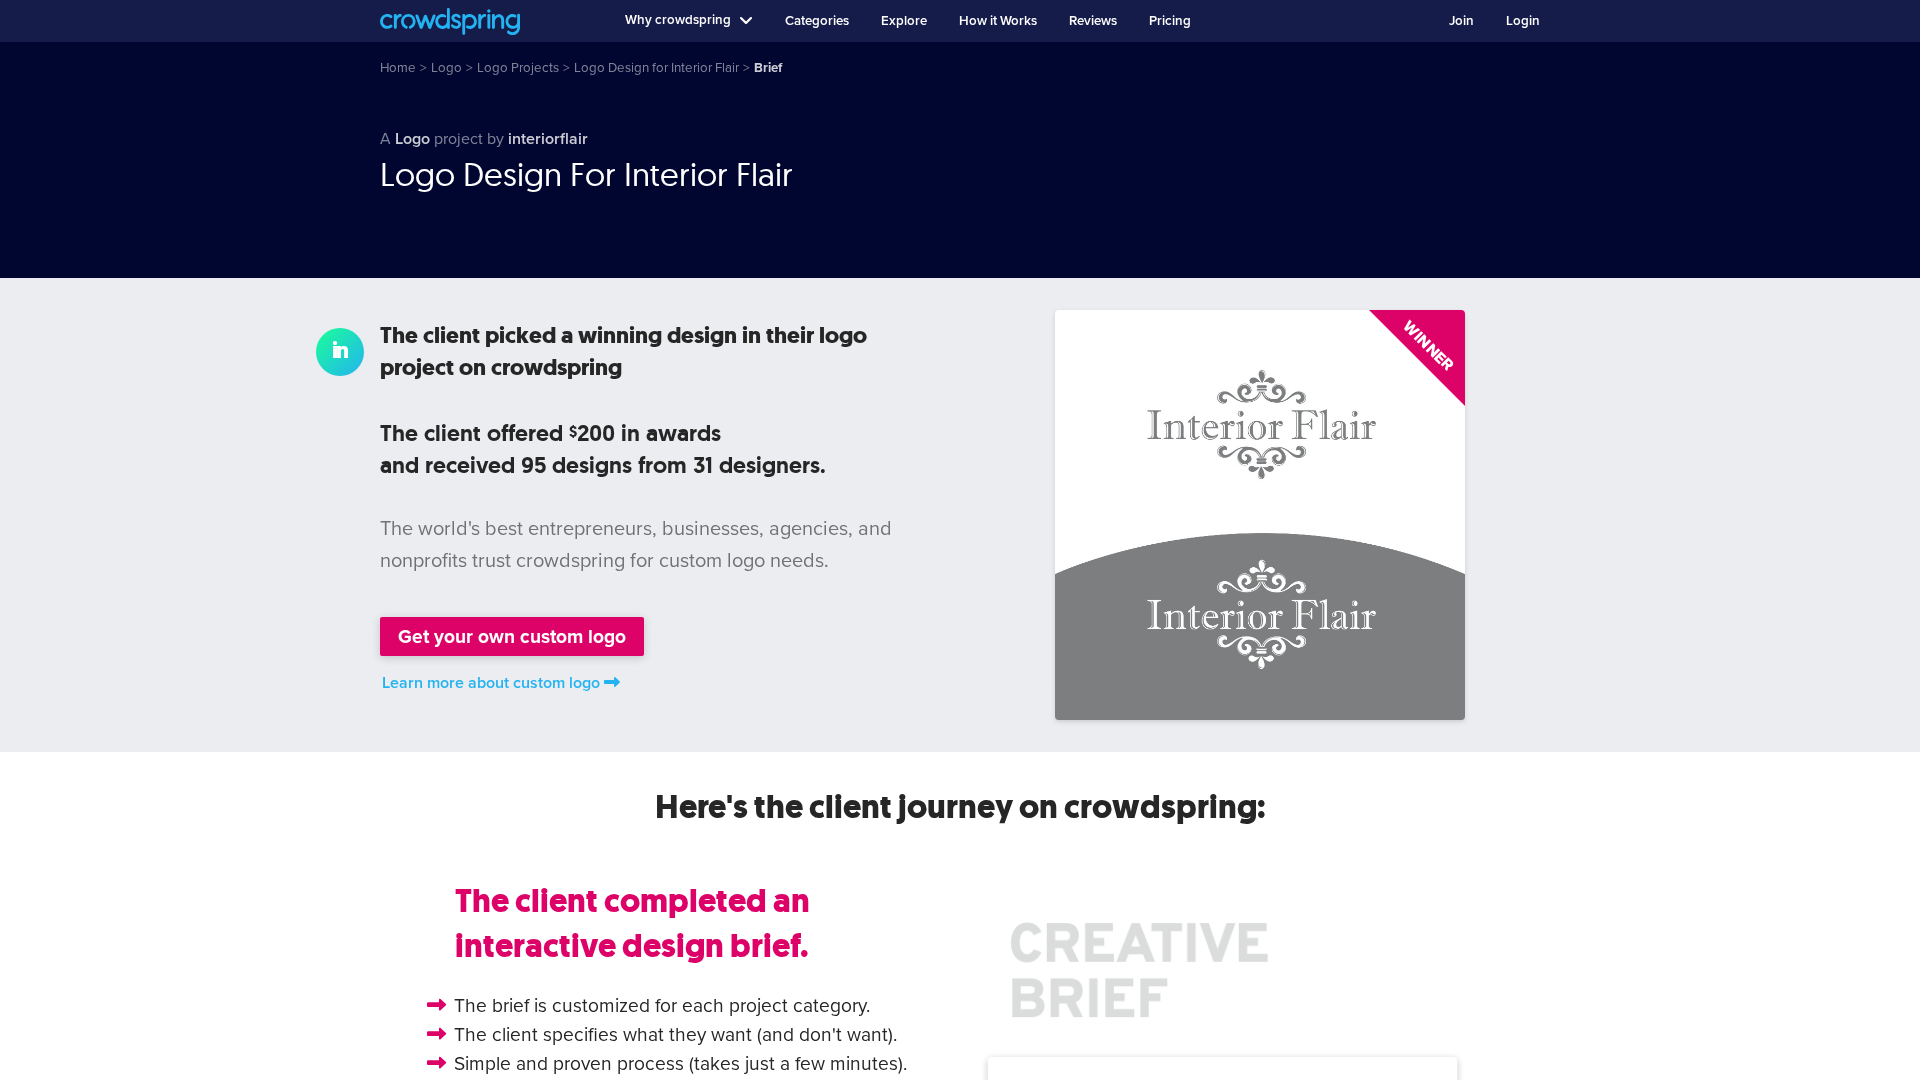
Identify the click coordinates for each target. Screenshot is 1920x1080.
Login (1523, 21)
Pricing (1170, 21)
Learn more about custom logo (491, 683)
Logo (412, 139)
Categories (817, 21)
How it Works (998, 21)
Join (1461, 21)
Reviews (1093, 21)
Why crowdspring (678, 20)
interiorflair (548, 139)
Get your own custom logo (512, 636)
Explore (904, 21)
